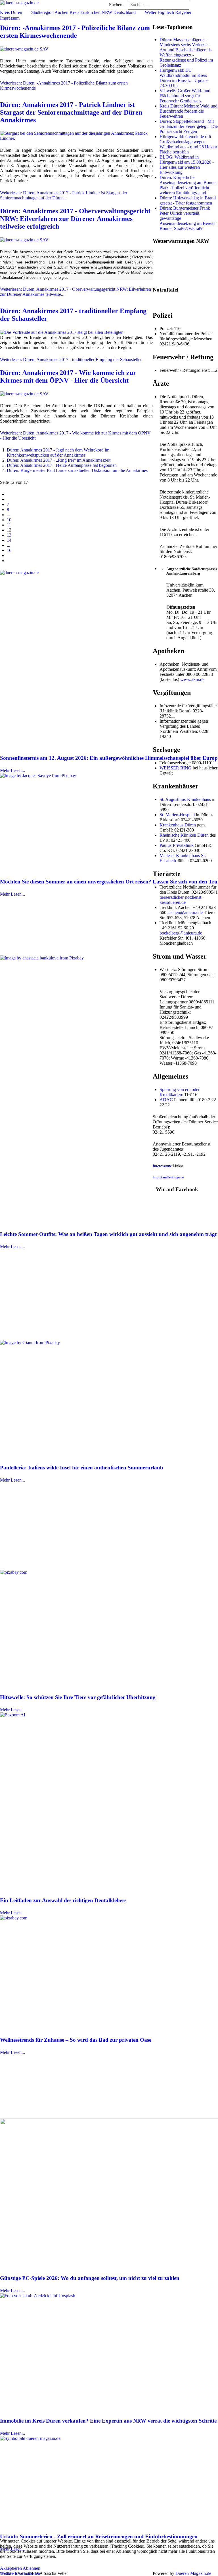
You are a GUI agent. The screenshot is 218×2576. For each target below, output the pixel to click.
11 (9, 525)
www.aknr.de (192, 679)
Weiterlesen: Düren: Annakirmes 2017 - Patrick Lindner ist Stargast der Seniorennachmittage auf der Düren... (64, 195)
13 (9, 535)
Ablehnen (32, 2568)
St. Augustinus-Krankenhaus (185, 799)
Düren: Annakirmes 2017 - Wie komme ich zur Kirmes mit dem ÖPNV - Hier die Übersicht (68, 376)
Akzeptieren (11, 2568)
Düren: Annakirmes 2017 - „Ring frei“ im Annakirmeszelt (59, 460)
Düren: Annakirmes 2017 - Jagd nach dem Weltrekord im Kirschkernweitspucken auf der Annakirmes (58, 452)
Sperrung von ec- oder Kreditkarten (180, 1092)
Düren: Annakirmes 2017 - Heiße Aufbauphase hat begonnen (62, 465)
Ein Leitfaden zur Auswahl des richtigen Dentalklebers (63, 1900)
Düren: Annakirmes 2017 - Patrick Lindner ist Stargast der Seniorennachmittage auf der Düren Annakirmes (71, 112)
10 (9, 520)
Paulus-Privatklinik (177, 845)
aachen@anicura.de (185, 913)
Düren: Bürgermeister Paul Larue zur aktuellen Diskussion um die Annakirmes (77, 470)
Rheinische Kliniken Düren (184, 835)
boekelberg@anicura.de (181, 933)
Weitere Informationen (20, 2573)
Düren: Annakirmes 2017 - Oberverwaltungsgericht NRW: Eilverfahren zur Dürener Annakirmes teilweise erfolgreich (75, 219)
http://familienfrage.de (168, 1177)
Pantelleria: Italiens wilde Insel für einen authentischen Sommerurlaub (82, 1468)
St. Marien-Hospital (177, 815)
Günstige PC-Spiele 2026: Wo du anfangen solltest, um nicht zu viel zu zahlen (90, 2278)
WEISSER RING (176, 768)
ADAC (166, 1100)
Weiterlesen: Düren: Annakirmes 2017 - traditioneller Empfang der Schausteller (71, 359)
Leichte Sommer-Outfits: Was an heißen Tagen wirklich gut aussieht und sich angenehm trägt (108, 1234)
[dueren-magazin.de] (19, 2)
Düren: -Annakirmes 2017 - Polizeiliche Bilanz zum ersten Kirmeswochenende (75, 32)
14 (9, 540)
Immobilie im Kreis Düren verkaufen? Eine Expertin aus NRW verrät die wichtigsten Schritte (108, 2421)
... (9, 515)
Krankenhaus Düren (178, 825)
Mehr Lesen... (12, 770)
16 (9, 550)
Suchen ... (118, 5)
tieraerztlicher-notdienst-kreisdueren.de (181, 900)
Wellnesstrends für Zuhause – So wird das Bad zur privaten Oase (76, 2040)
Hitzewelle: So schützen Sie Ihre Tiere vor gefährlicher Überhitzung (78, 1697)
